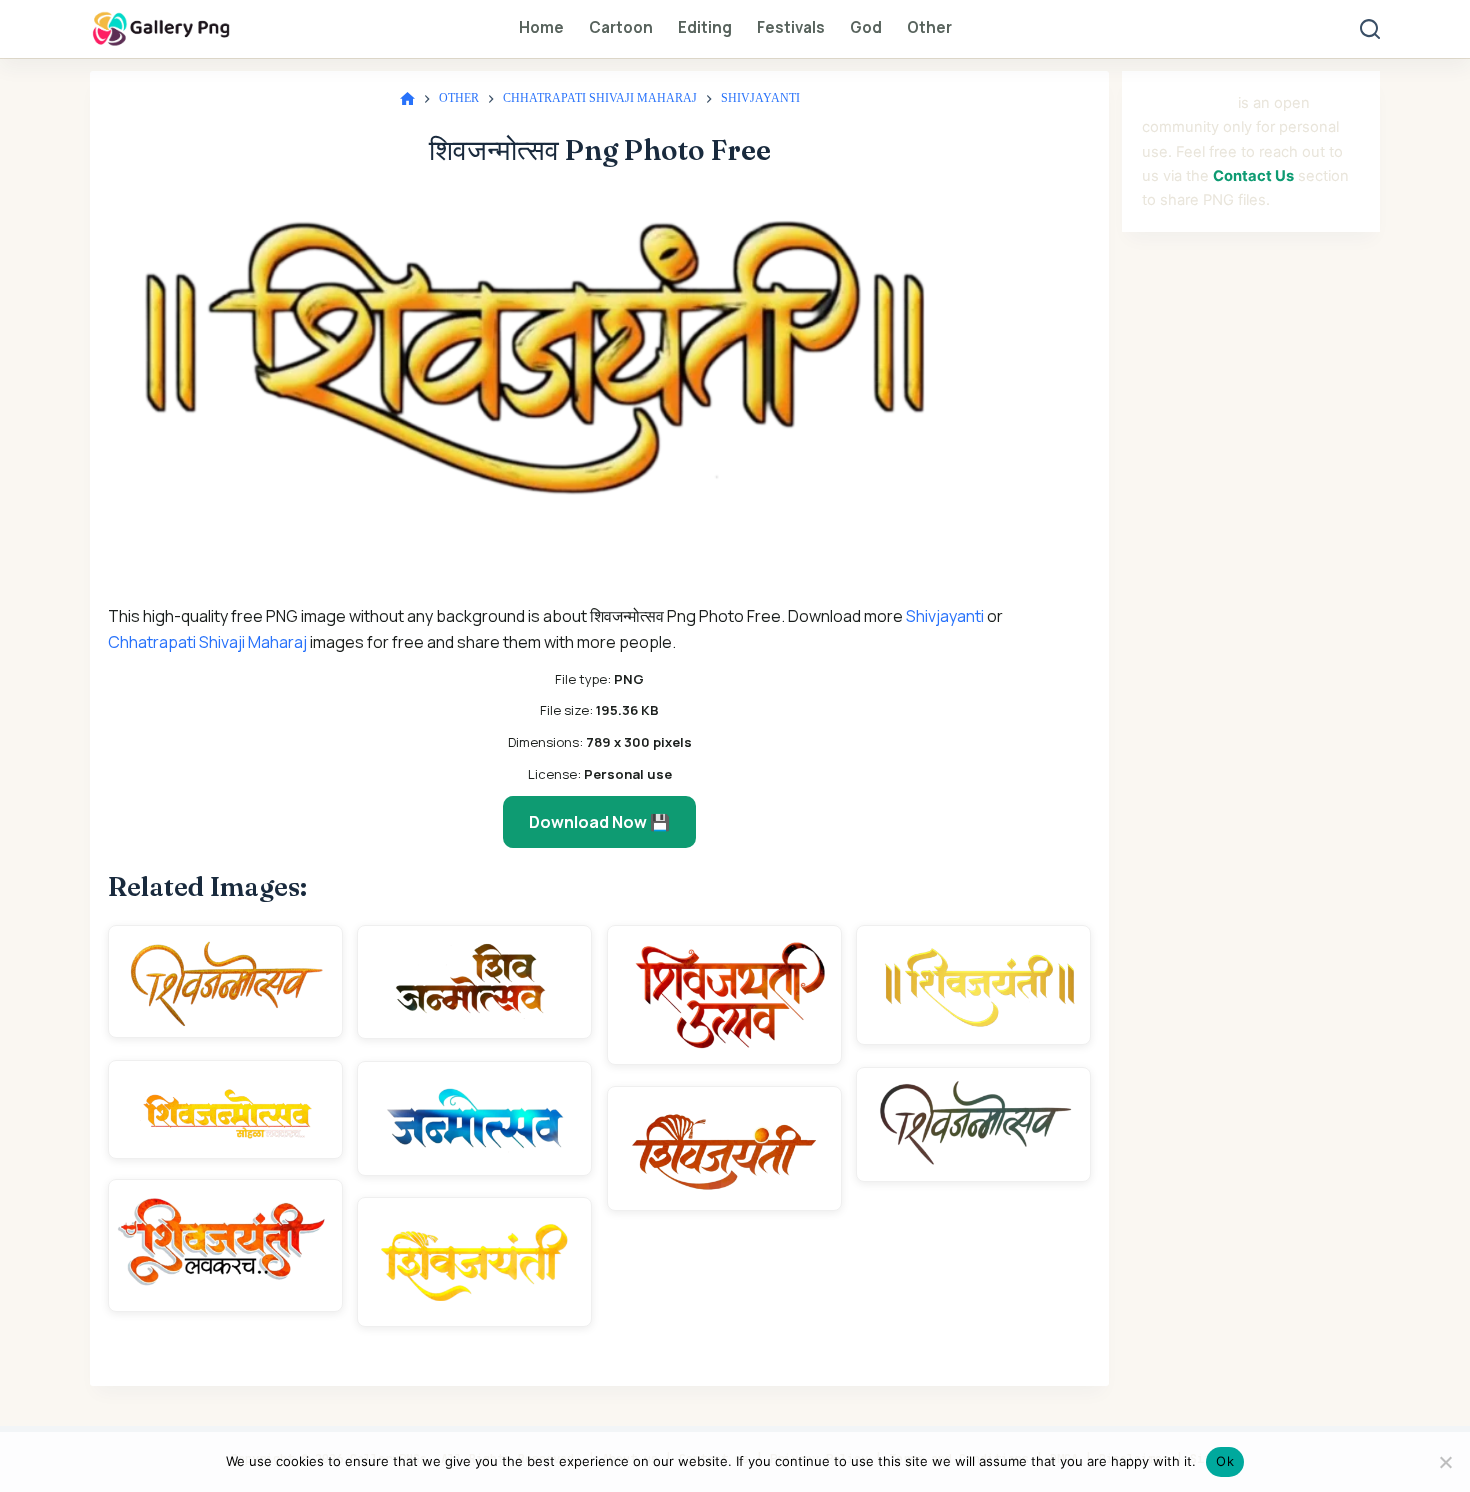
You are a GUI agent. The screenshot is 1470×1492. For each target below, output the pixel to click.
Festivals (791, 27)
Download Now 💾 (599, 822)
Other (929, 27)
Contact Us (1253, 176)
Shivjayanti (945, 616)
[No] (1445, 1462)
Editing (705, 27)
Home (541, 27)
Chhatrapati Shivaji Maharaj (207, 642)
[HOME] (407, 99)
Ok (1225, 1461)
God (866, 27)
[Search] (1370, 29)
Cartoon (621, 27)
